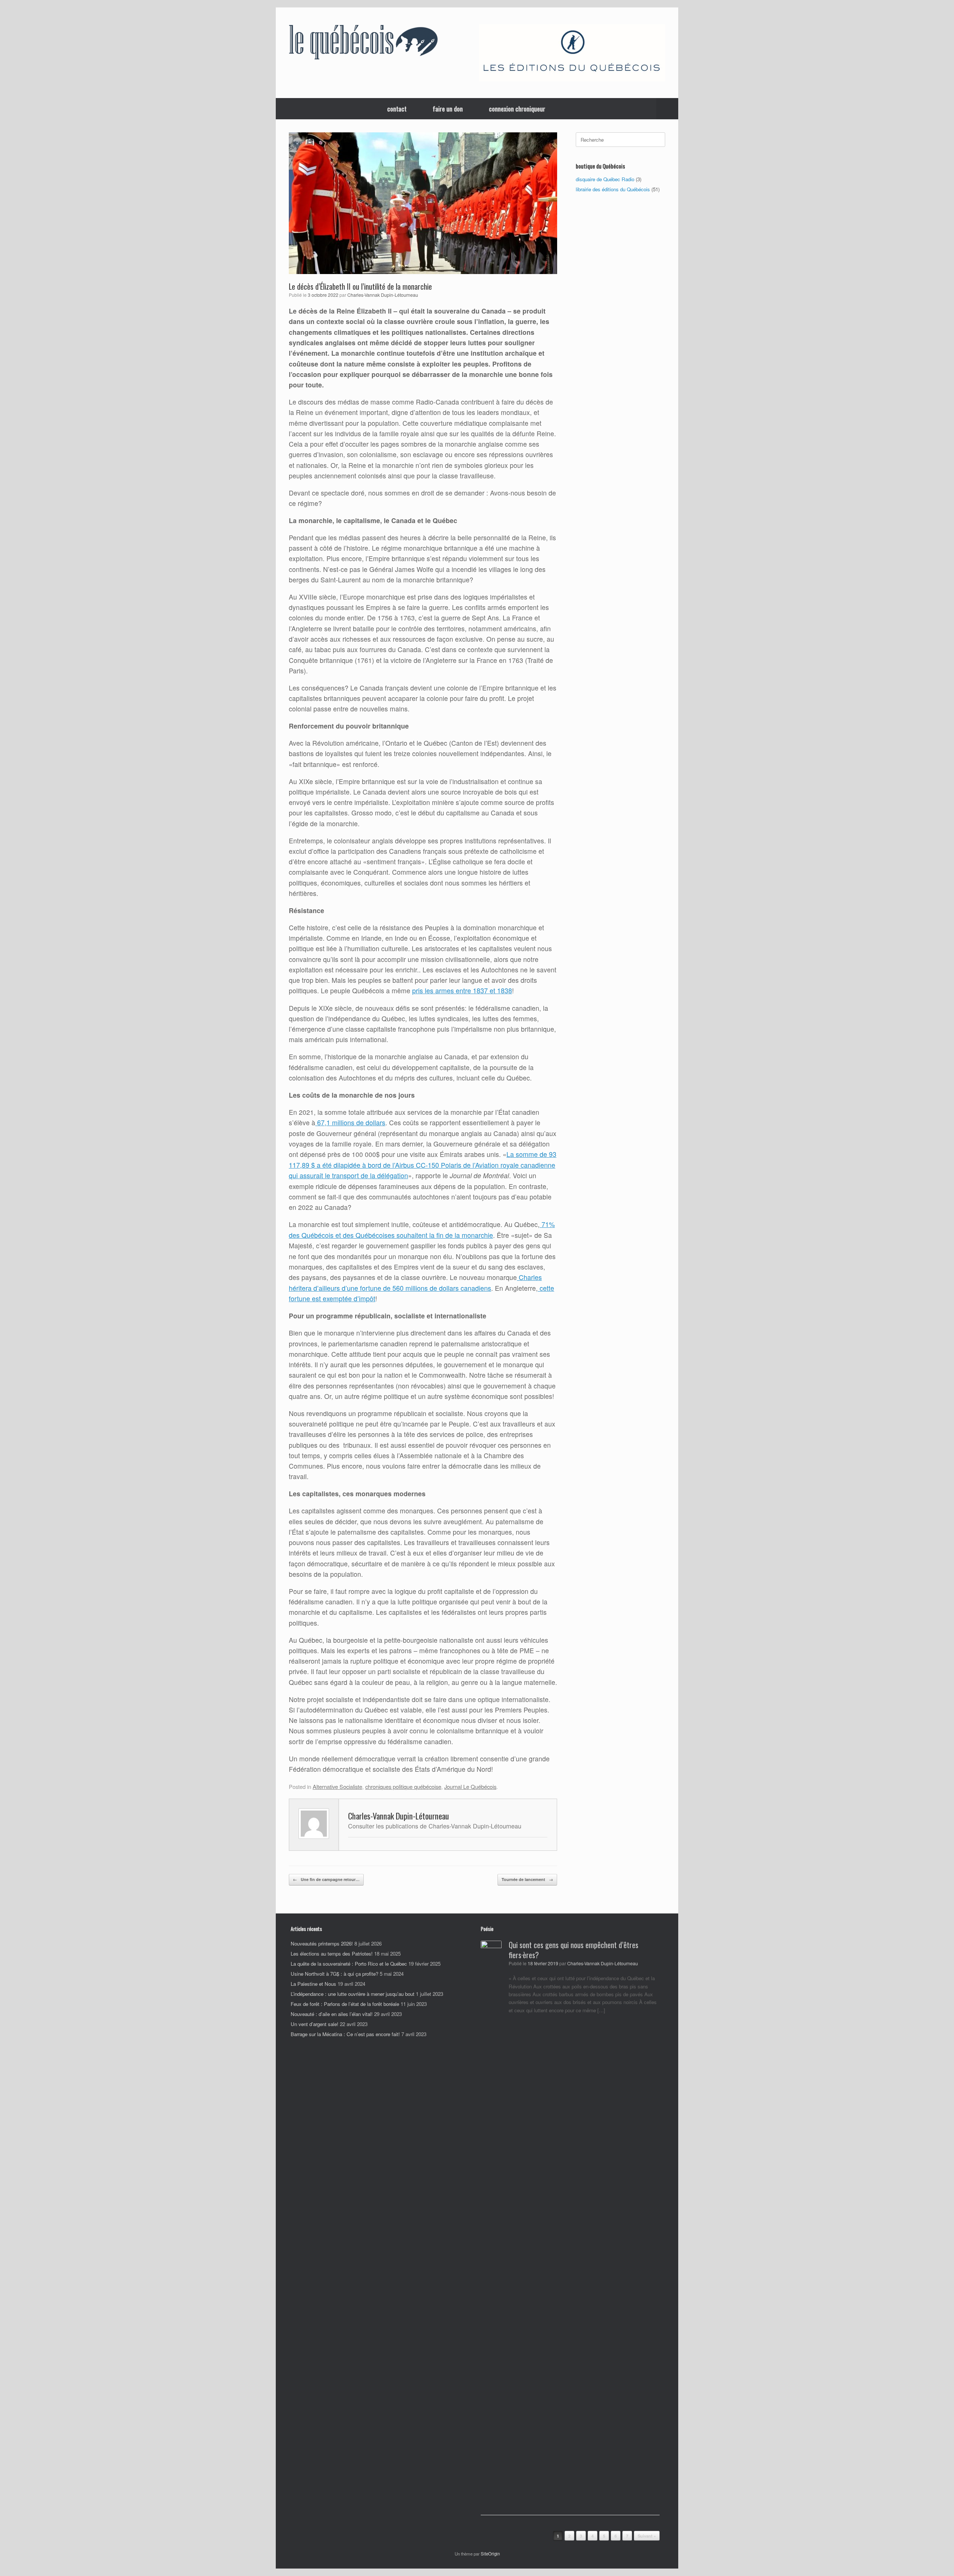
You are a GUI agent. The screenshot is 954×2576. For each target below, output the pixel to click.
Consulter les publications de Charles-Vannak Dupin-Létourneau (435, 1826)
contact (397, 109)
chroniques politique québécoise (403, 1786)
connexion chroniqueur (517, 109)
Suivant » (647, 2536)
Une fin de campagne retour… (326, 1879)
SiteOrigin (490, 2554)
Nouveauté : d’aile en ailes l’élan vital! (332, 2014)
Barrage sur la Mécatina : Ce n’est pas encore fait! (345, 2034)
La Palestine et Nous (313, 1984)
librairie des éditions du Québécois (613, 189)
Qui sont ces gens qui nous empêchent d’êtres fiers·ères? (574, 1950)
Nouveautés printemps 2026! (322, 1943)
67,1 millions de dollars (350, 1122)
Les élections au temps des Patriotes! (332, 1954)
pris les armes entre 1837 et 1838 (462, 990)
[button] (667, 109)
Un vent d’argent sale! (315, 2024)
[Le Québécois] (363, 44)
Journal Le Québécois (470, 1786)
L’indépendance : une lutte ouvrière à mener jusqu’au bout (353, 1994)
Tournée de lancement (527, 1879)
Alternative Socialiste (337, 1786)
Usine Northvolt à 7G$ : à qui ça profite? (334, 1974)
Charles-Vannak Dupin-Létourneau (383, 295)
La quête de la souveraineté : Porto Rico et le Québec (349, 1964)
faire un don (448, 109)
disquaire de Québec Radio (605, 179)
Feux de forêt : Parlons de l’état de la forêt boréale (345, 2004)
